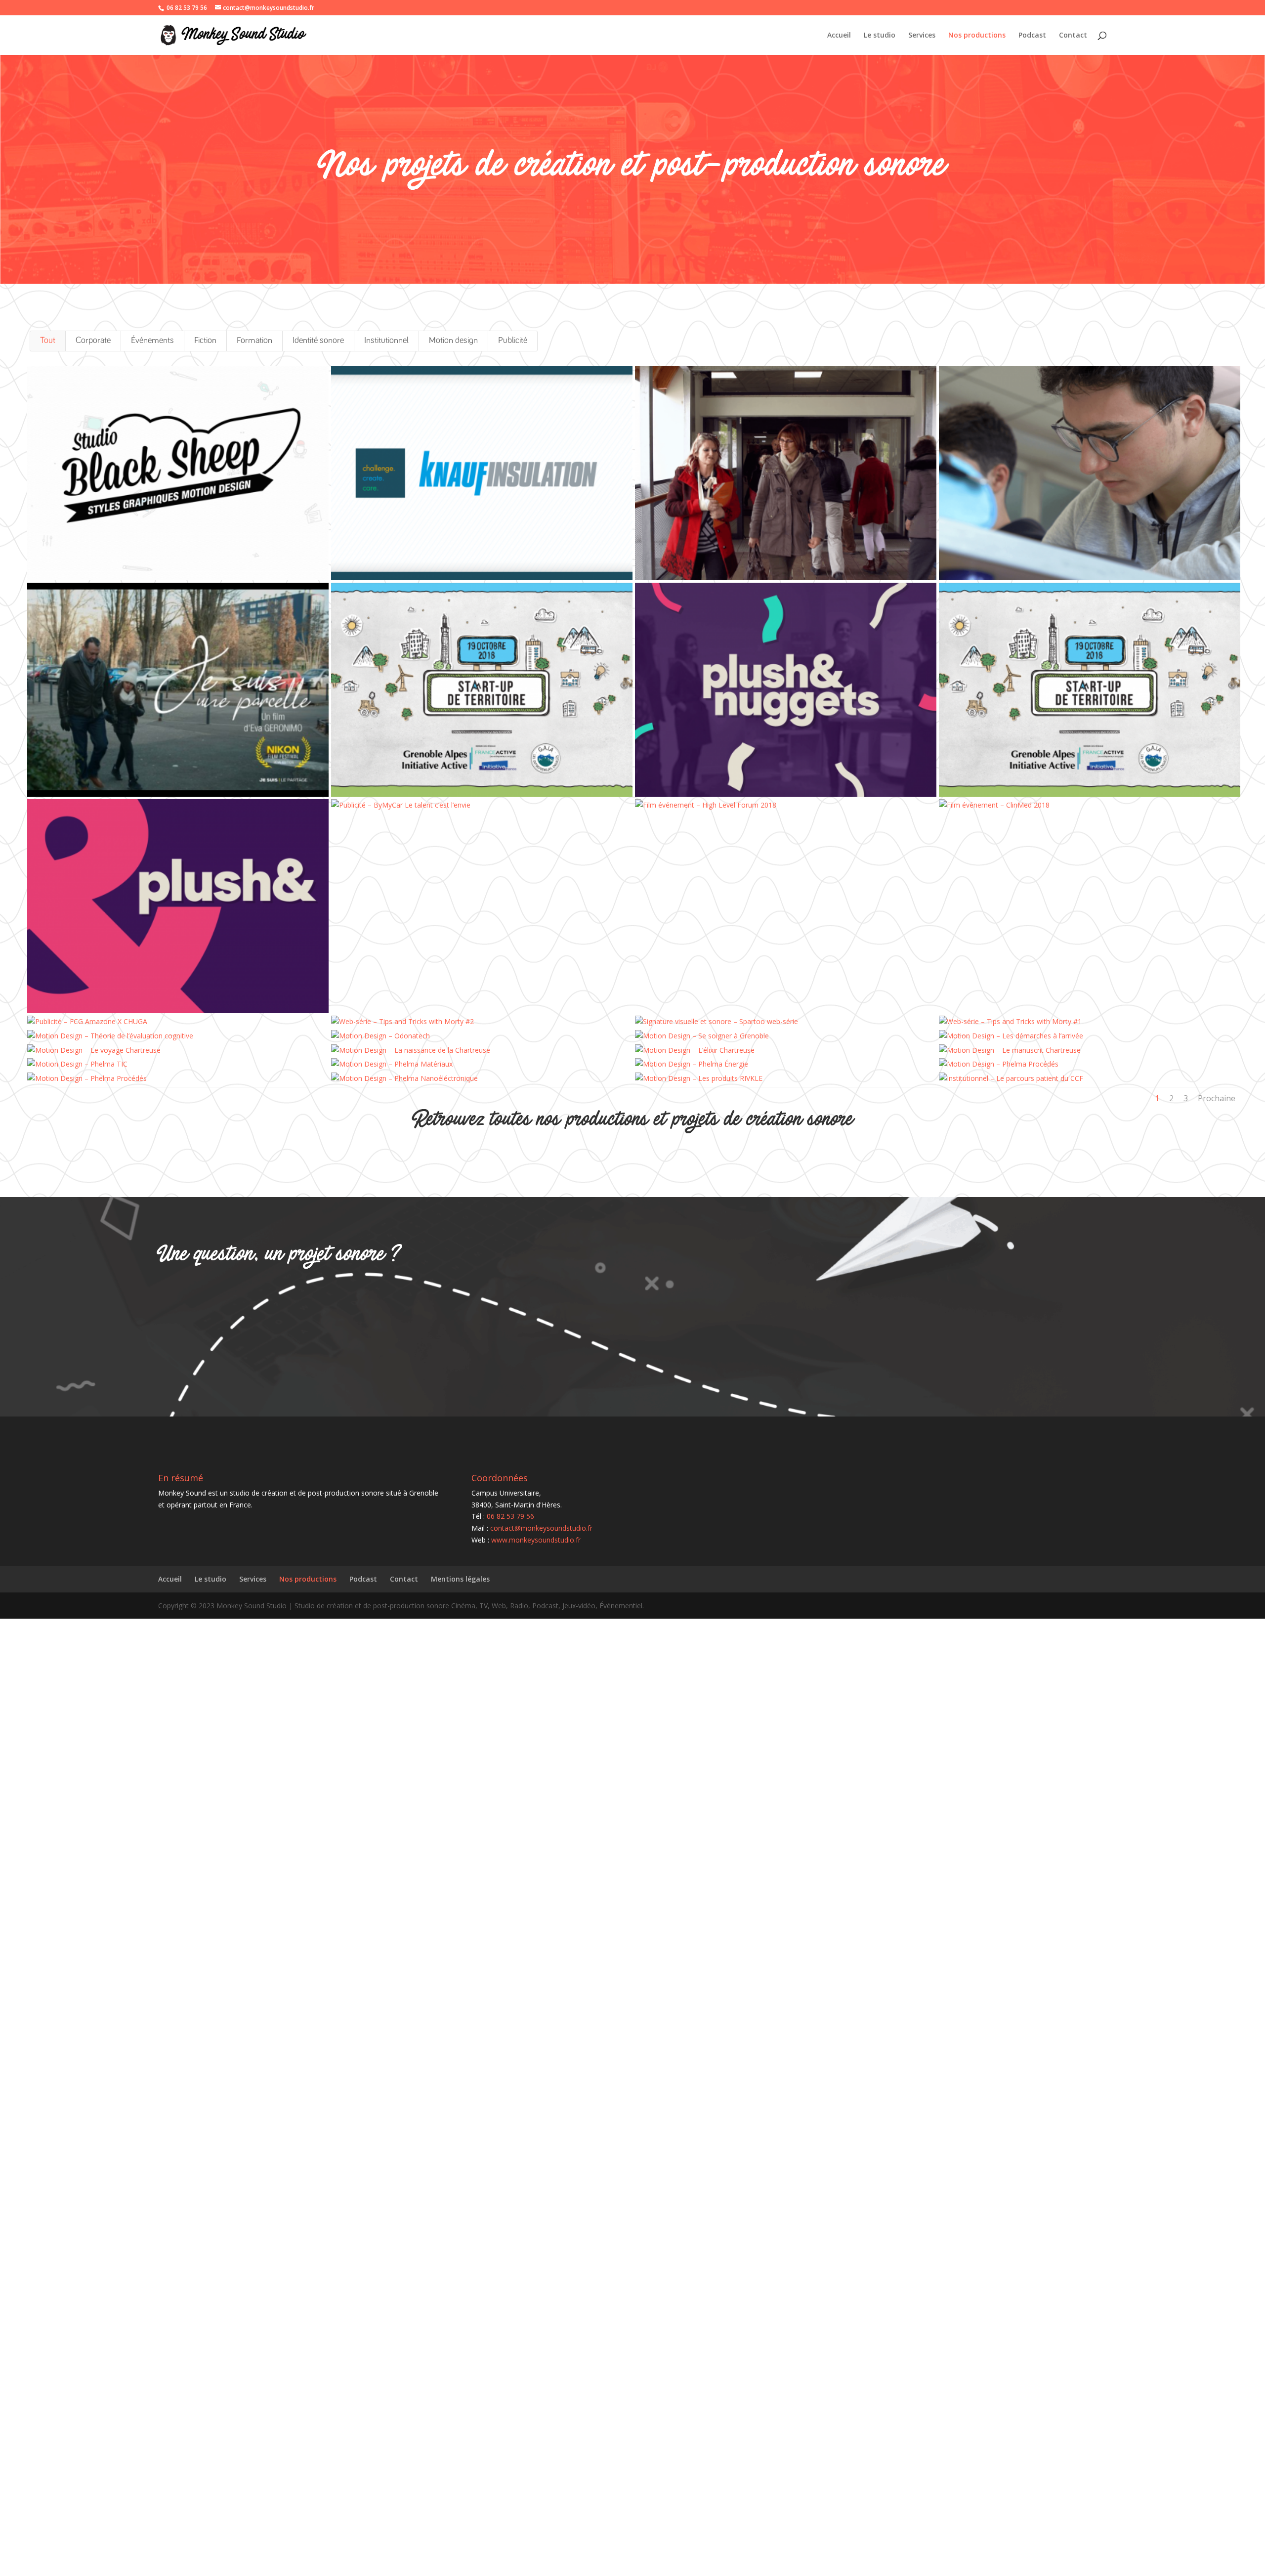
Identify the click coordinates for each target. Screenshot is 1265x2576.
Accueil (839, 36)
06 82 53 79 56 (187, 8)
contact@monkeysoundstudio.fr (541, 1528)
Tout (48, 341)
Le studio (880, 36)
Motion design (453, 341)
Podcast (1032, 36)
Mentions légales (460, 1579)
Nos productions (977, 36)
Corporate (93, 341)
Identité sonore (318, 341)
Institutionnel (386, 341)
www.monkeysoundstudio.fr (536, 1540)
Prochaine (1217, 1098)
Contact (1073, 36)
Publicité (513, 341)
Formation (254, 341)
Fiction (205, 341)
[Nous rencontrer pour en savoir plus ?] (442, 1311)
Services (922, 36)
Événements (152, 341)
